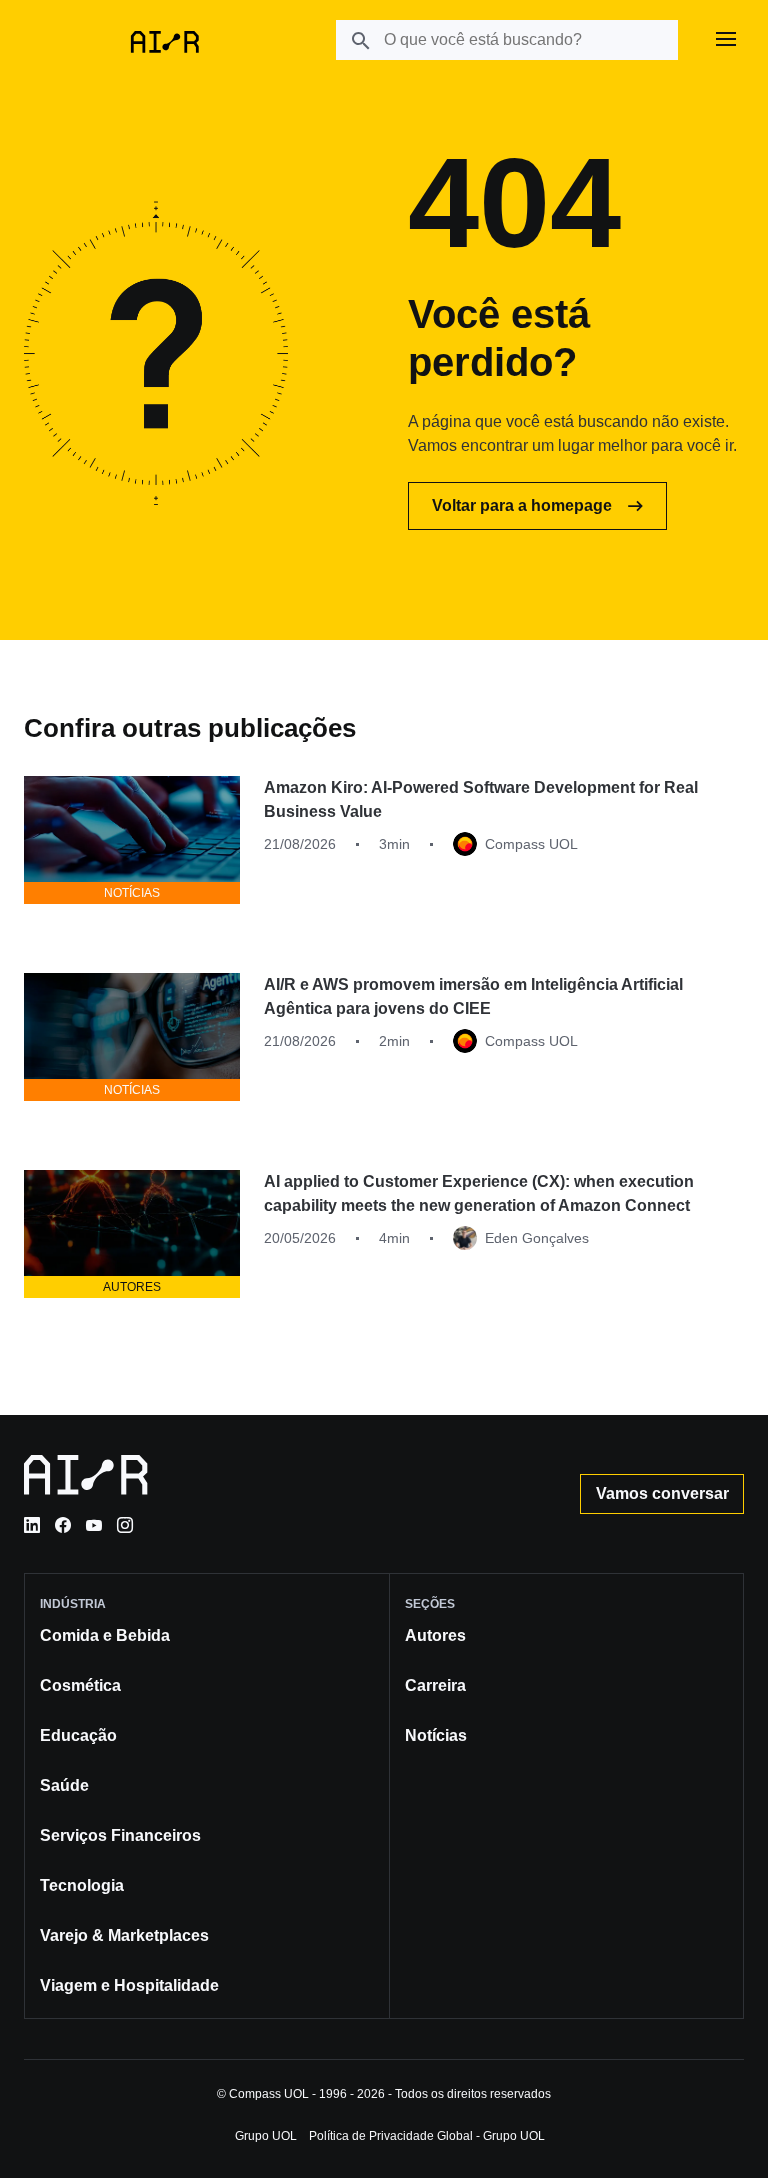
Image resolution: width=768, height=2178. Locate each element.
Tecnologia (82, 1885)
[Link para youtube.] (94, 1525)
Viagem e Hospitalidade (129, 1985)
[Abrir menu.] (726, 40)
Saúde (64, 1785)
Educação (78, 1735)
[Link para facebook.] (63, 1525)
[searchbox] (507, 40)
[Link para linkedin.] (32, 1525)
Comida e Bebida (105, 1635)
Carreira (435, 1685)
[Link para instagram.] (125, 1525)
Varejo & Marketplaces (124, 1935)
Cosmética (80, 1685)
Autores (435, 1635)
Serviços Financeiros (120, 1835)
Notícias (436, 1735)
